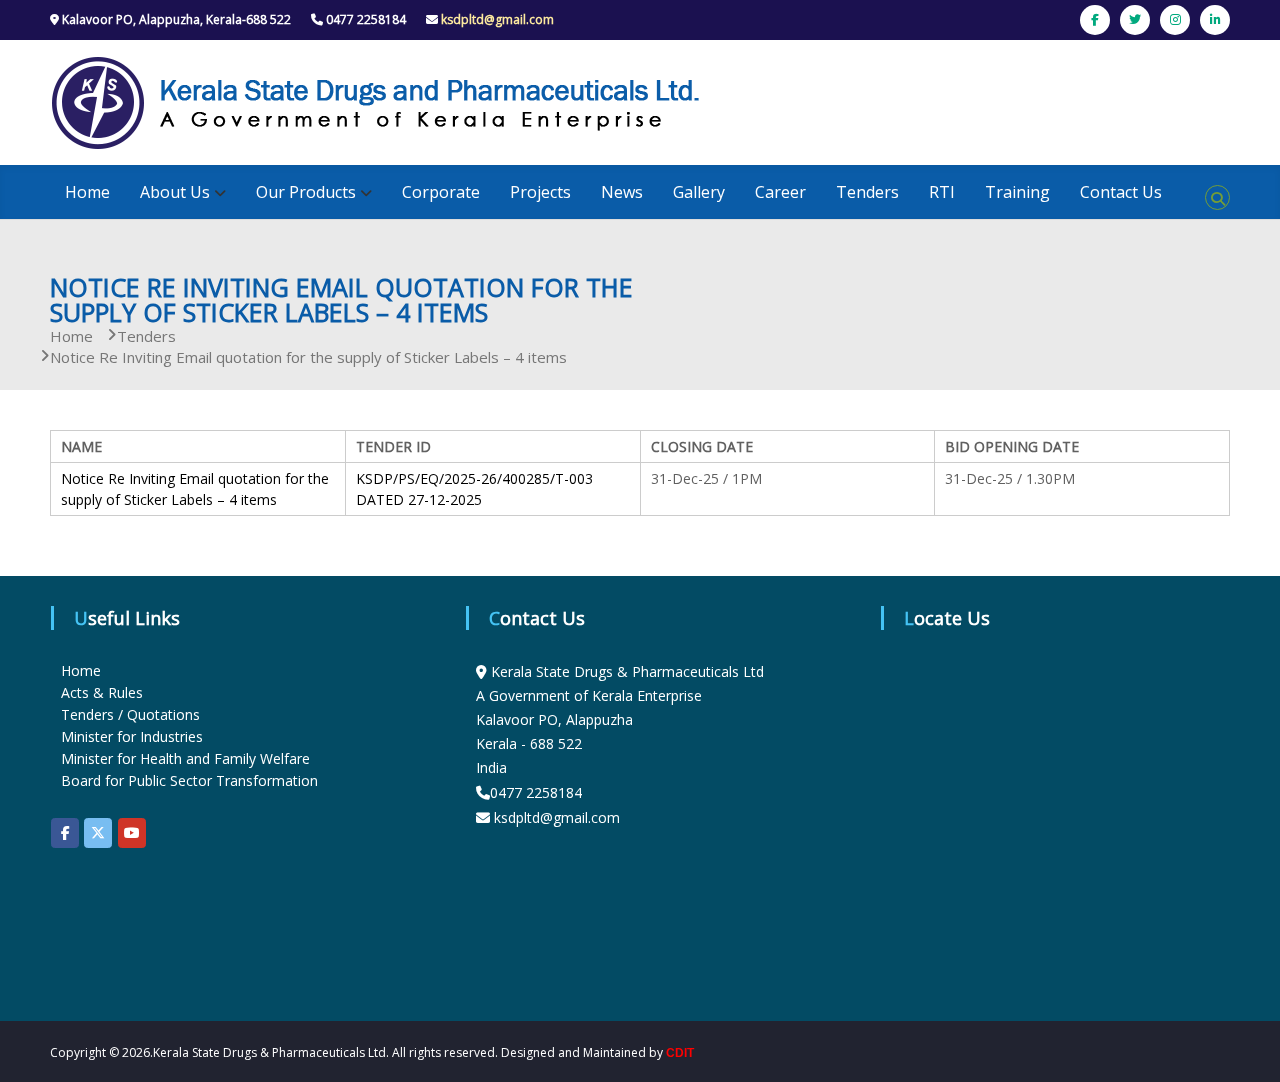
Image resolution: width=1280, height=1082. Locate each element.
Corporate (441, 192)
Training (1017, 192)
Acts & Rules (102, 692)
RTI (942, 192)
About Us (175, 192)
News (622, 192)
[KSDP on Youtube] (132, 833)
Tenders (867, 192)
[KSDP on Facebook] (65, 833)
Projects (540, 192)
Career (780, 192)
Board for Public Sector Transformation (189, 780)
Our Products (306, 192)
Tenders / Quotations (130, 714)
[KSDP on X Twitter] (98, 833)
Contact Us (1121, 192)
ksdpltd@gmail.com (497, 19)
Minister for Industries (132, 736)
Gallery (699, 192)
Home (87, 192)
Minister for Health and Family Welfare (185, 758)
